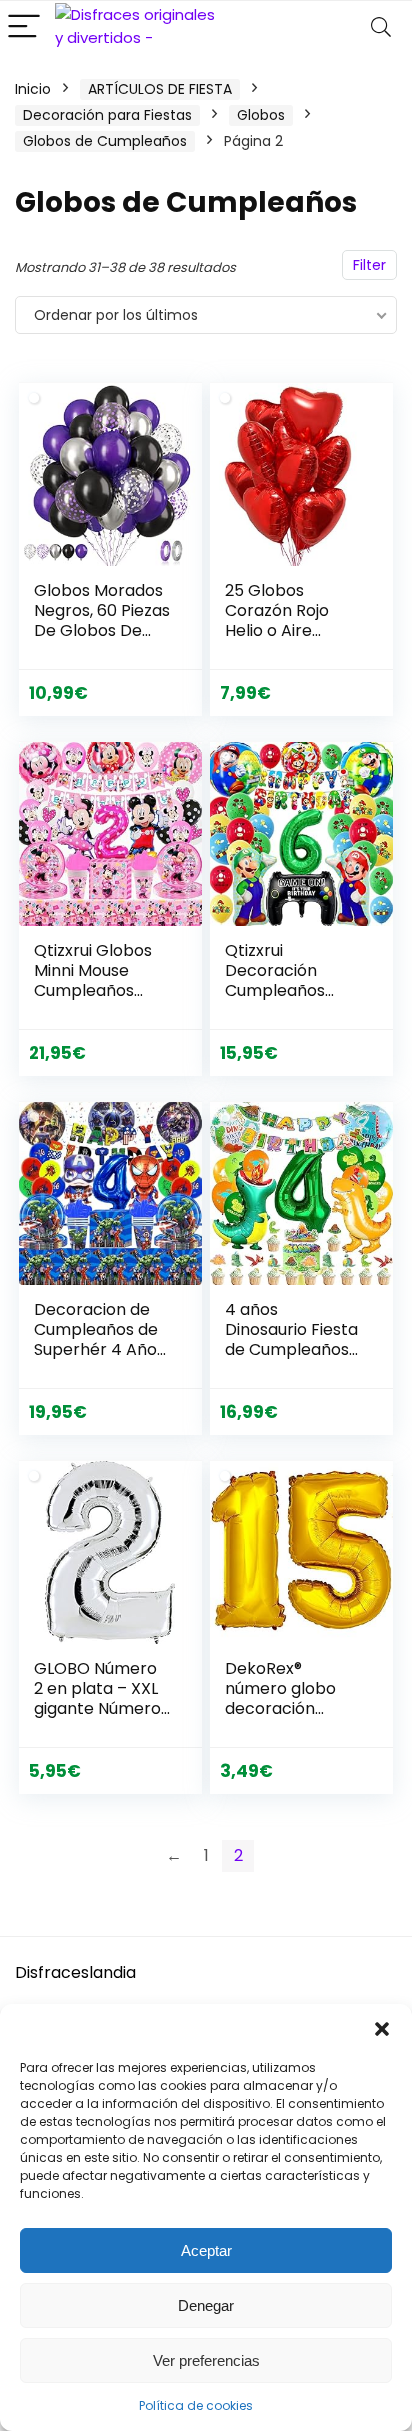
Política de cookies (196, 2405)
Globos (261, 115)
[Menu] (24, 27)
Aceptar (206, 2250)
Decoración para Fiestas (107, 115)
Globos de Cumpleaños (105, 141)
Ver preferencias (206, 2360)
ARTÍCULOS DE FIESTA (160, 89)
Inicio (33, 89)
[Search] (381, 27)
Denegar (206, 2305)
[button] (382, 2029)
